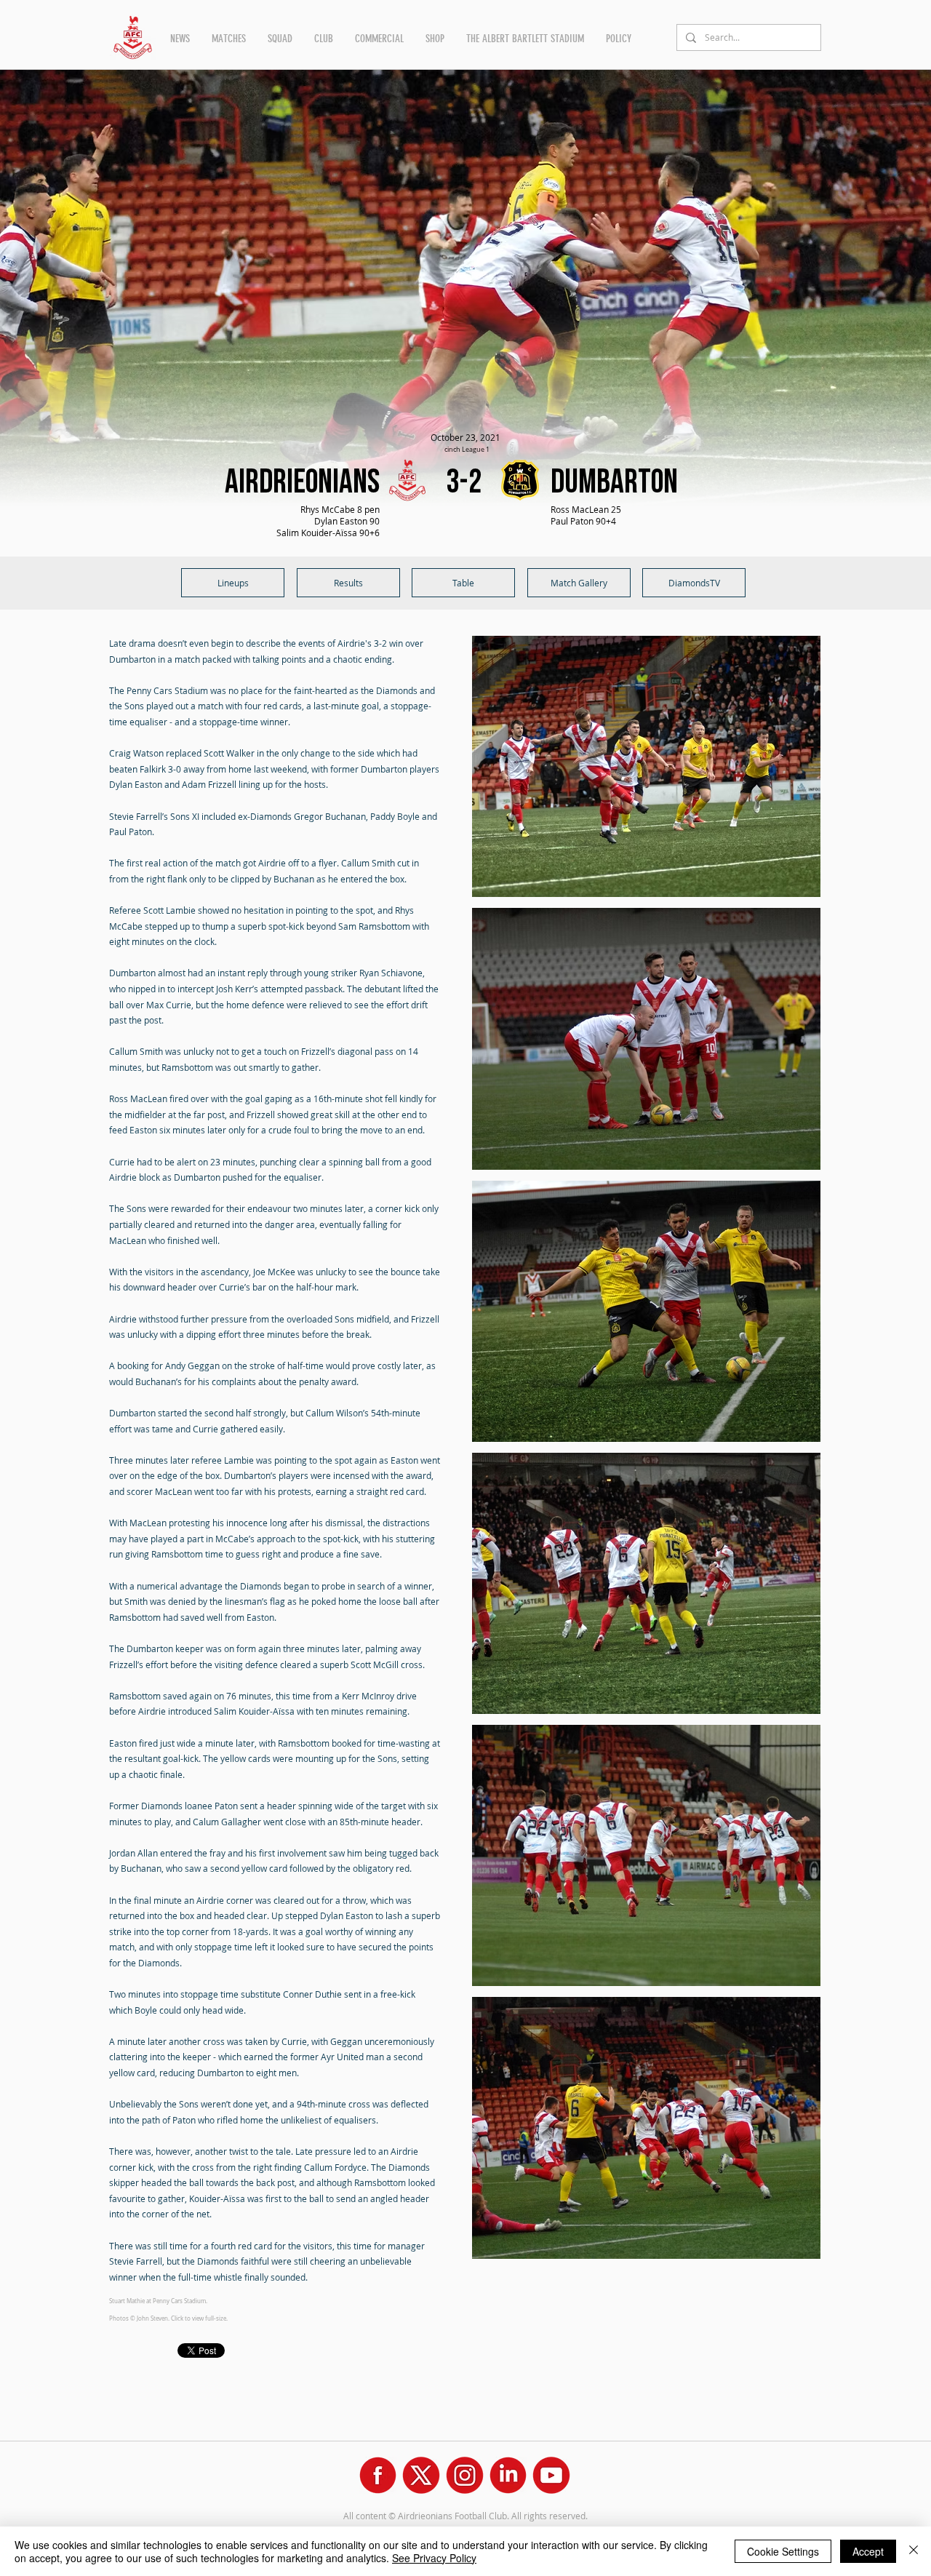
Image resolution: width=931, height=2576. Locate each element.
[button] (180, 39)
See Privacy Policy (434, 2558)
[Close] (914, 2551)
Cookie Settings (783, 2551)
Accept (868, 2551)
